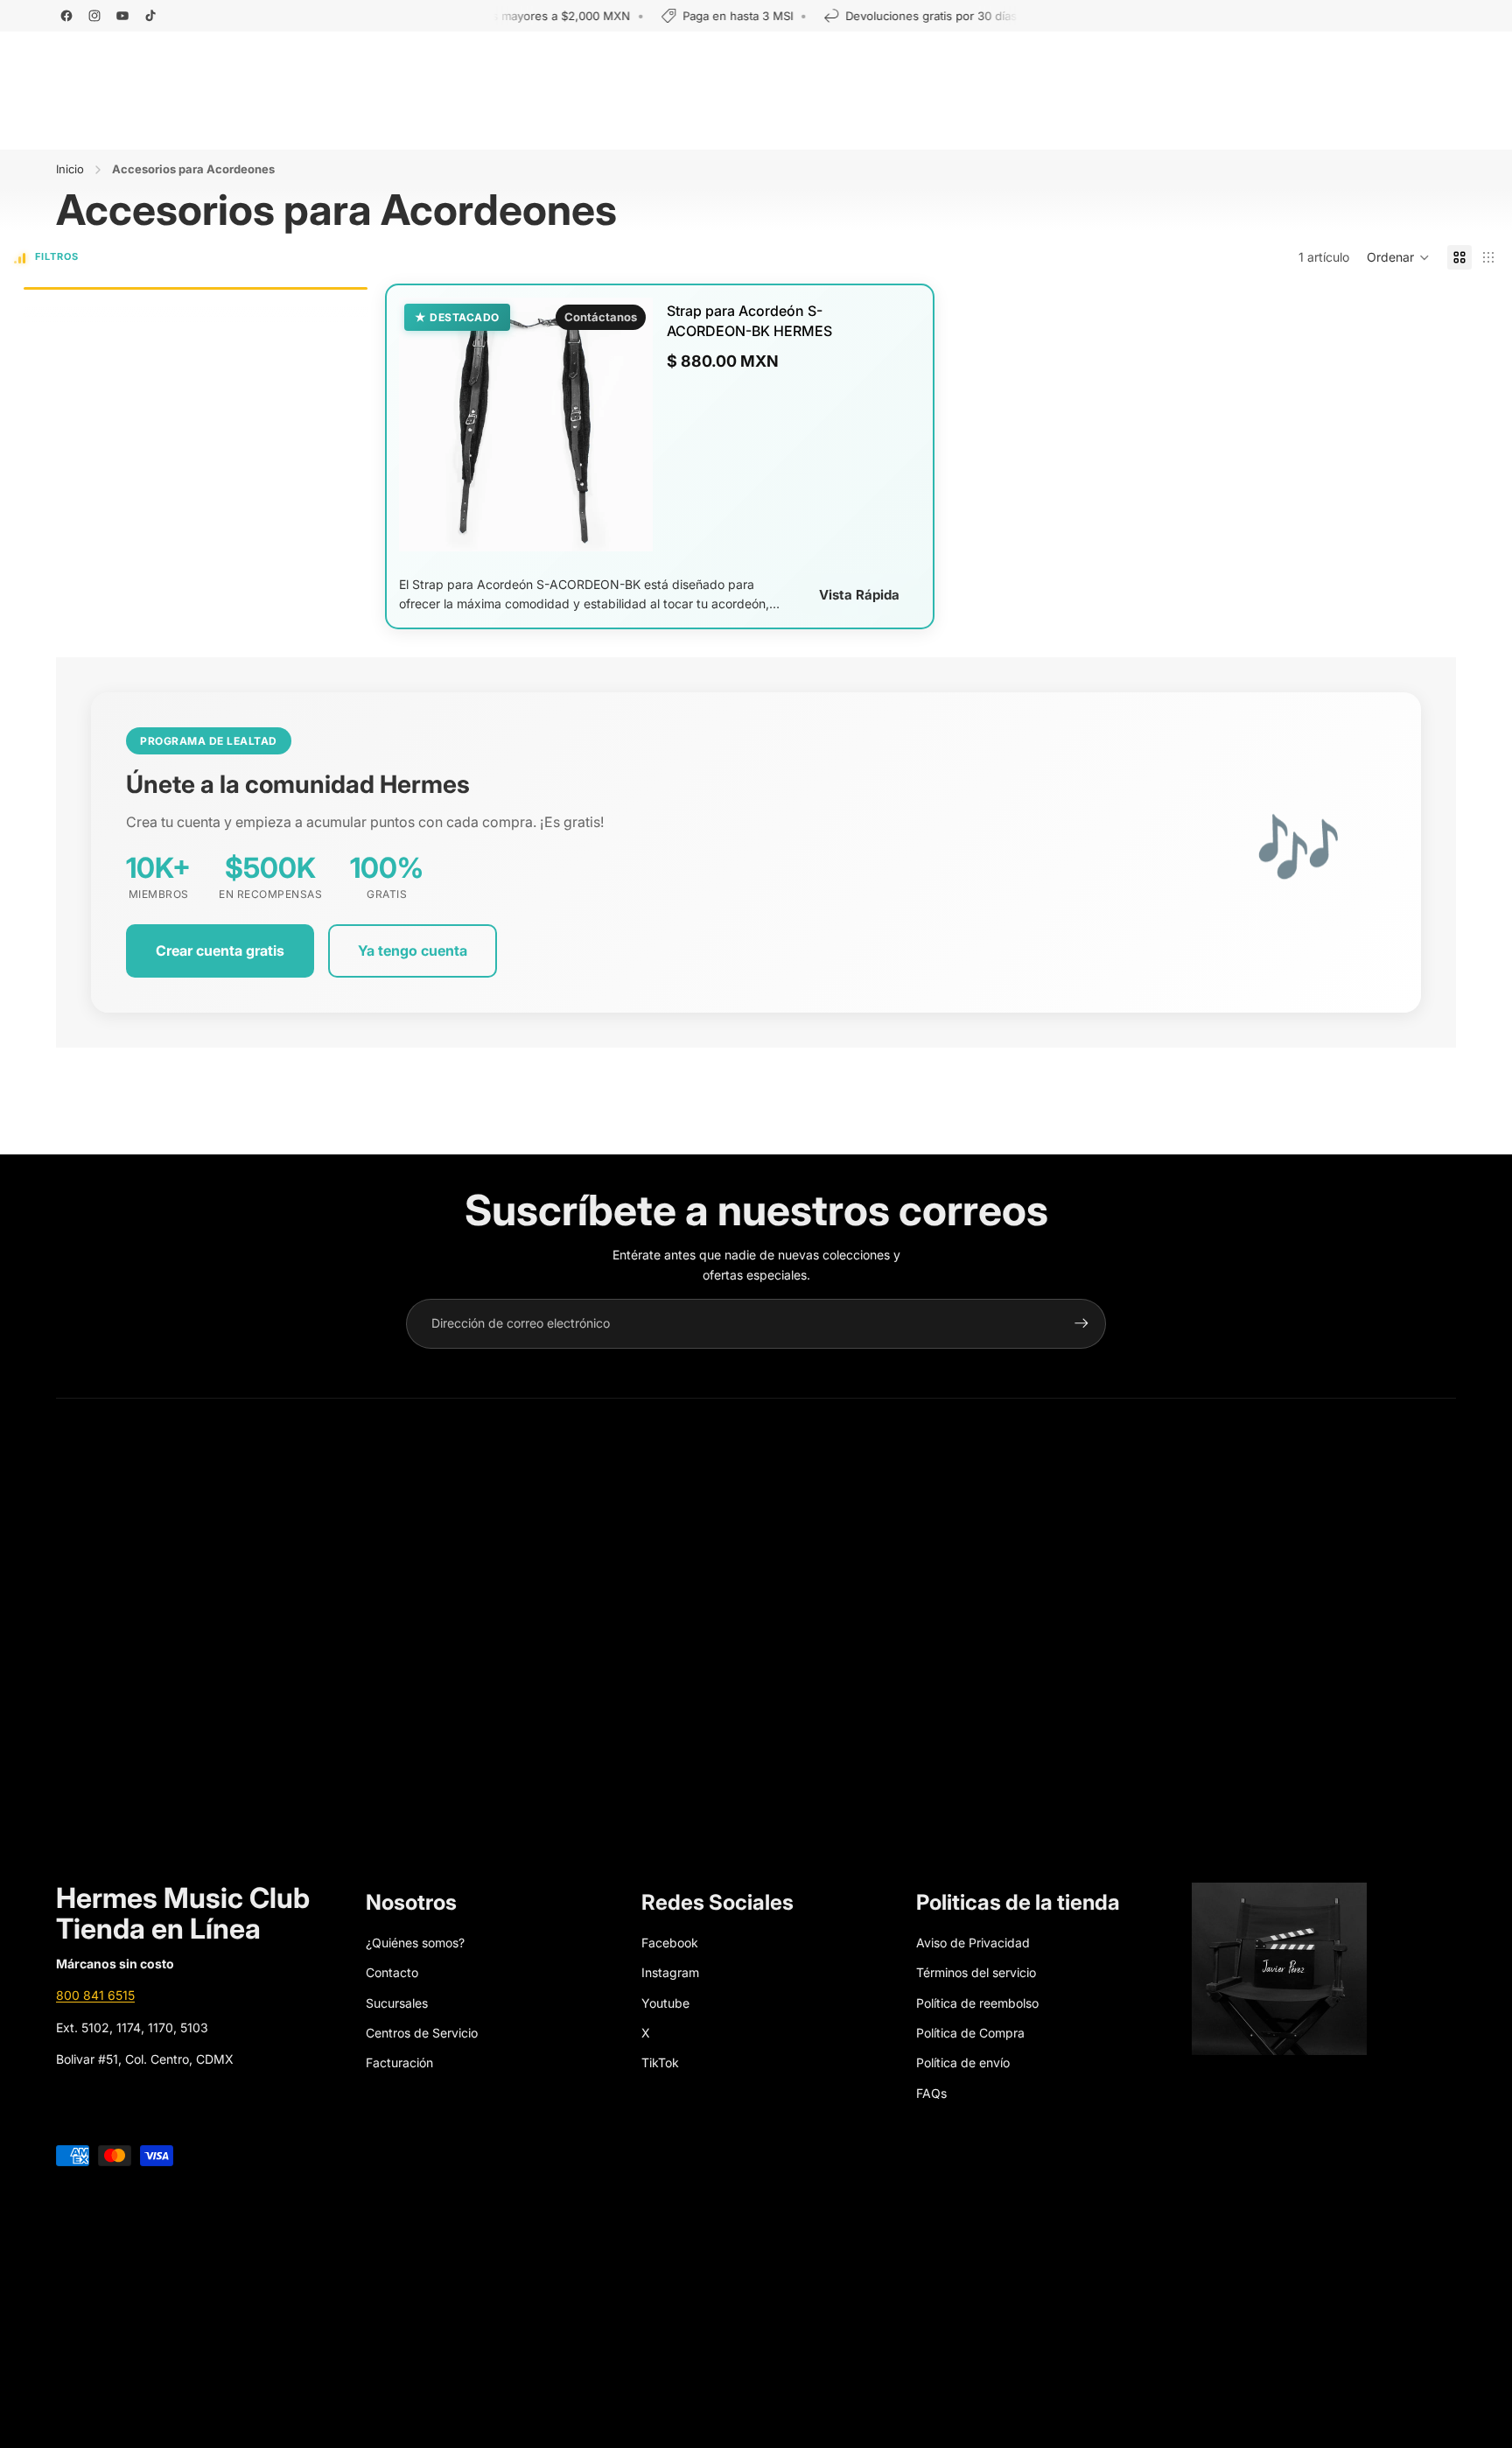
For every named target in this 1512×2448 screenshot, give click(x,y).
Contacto (392, 1972)
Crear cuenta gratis (220, 950)
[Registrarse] (1081, 1323)
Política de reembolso (977, 2003)
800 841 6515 (95, 1995)
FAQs (931, 2093)
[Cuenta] (1381, 67)
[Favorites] (1419, 67)
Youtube (665, 2003)
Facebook (670, 1943)
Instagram (670, 1972)
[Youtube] (122, 16)
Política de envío (963, 2062)
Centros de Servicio (422, 2033)
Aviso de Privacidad (973, 1943)
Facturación (399, 2062)
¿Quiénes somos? (415, 1943)
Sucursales (397, 2003)
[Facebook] (66, 16)
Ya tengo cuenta (413, 950)
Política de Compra (970, 2033)
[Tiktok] (150, 16)
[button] (1398, 257)
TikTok (660, 2062)
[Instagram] (94, 16)
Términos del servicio (976, 1972)
